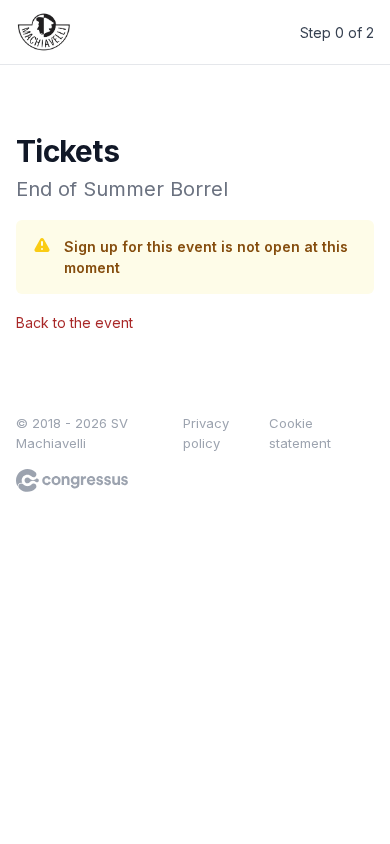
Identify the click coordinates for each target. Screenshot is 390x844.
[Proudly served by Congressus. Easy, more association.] (72, 480)
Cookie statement (300, 433)
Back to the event (74, 322)
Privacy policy (206, 433)
